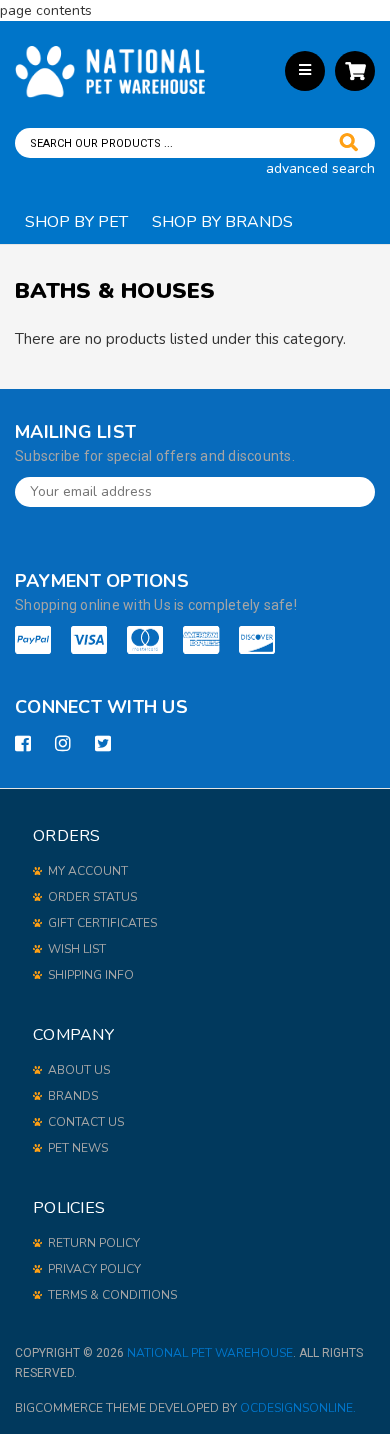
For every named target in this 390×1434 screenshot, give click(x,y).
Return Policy (94, 1243)
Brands (73, 1096)
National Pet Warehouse (210, 1353)
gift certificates (102, 923)
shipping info (91, 975)
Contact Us (86, 1122)
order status (92, 897)
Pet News (78, 1148)
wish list (77, 949)
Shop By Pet (76, 222)
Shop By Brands (222, 222)
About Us (79, 1070)
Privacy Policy (94, 1269)
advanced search (320, 168)
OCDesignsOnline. (298, 1408)
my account (88, 871)
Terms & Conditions (112, 1295)
